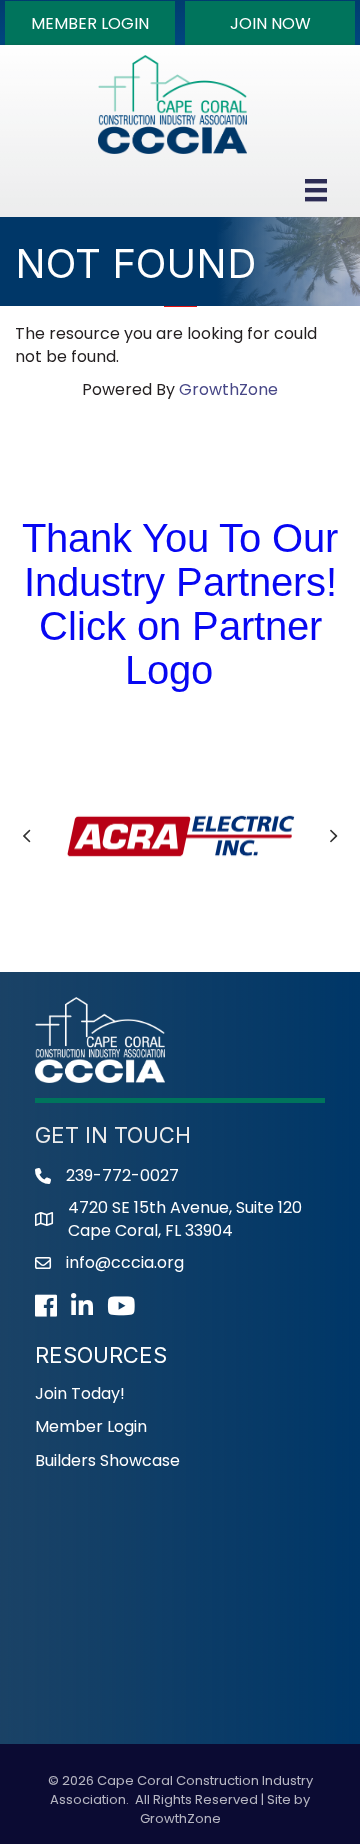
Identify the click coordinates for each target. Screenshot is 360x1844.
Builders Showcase (107, 1460)
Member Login (91, 1426)
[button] (90, 23)
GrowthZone (228, 389)
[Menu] (316, 190)
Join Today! (80, 1393)
